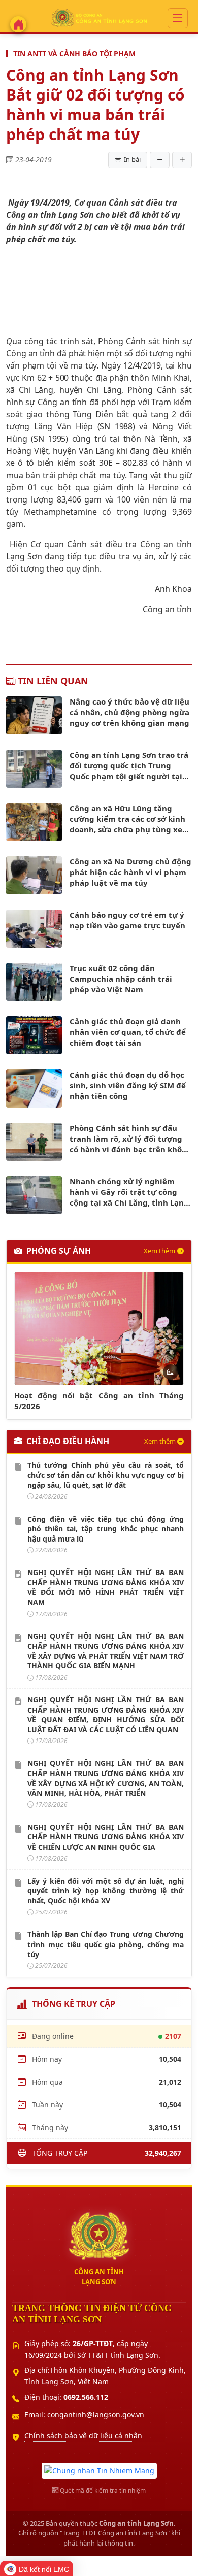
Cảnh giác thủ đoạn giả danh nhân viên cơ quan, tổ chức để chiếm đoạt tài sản (128, 1032)
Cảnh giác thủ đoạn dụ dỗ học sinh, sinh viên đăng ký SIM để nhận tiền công (128, 1085)
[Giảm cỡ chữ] (160, 160)
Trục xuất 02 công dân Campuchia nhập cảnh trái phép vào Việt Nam (121, 979)
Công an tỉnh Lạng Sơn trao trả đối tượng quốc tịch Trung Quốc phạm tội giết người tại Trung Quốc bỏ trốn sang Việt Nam (129, 766)
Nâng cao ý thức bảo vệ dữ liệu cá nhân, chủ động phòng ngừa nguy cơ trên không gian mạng (129, 712)
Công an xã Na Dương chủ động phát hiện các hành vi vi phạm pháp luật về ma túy (130, 872)
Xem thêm (159, 1251)
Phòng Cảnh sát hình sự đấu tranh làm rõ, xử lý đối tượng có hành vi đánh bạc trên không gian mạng (131, 1139)
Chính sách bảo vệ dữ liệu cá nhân (83, 2436)
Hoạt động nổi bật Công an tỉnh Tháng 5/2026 (99, 1401)
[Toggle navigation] (178, 18)
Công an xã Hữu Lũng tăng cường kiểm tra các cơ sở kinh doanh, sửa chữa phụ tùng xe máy (127, 819)
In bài (132, 159)
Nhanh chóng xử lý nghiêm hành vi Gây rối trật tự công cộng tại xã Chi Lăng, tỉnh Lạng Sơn (129, 1192)
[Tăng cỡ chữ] (182, 160)
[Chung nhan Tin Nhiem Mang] (99, 2470)
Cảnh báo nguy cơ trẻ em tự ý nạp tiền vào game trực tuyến (127, 920)
